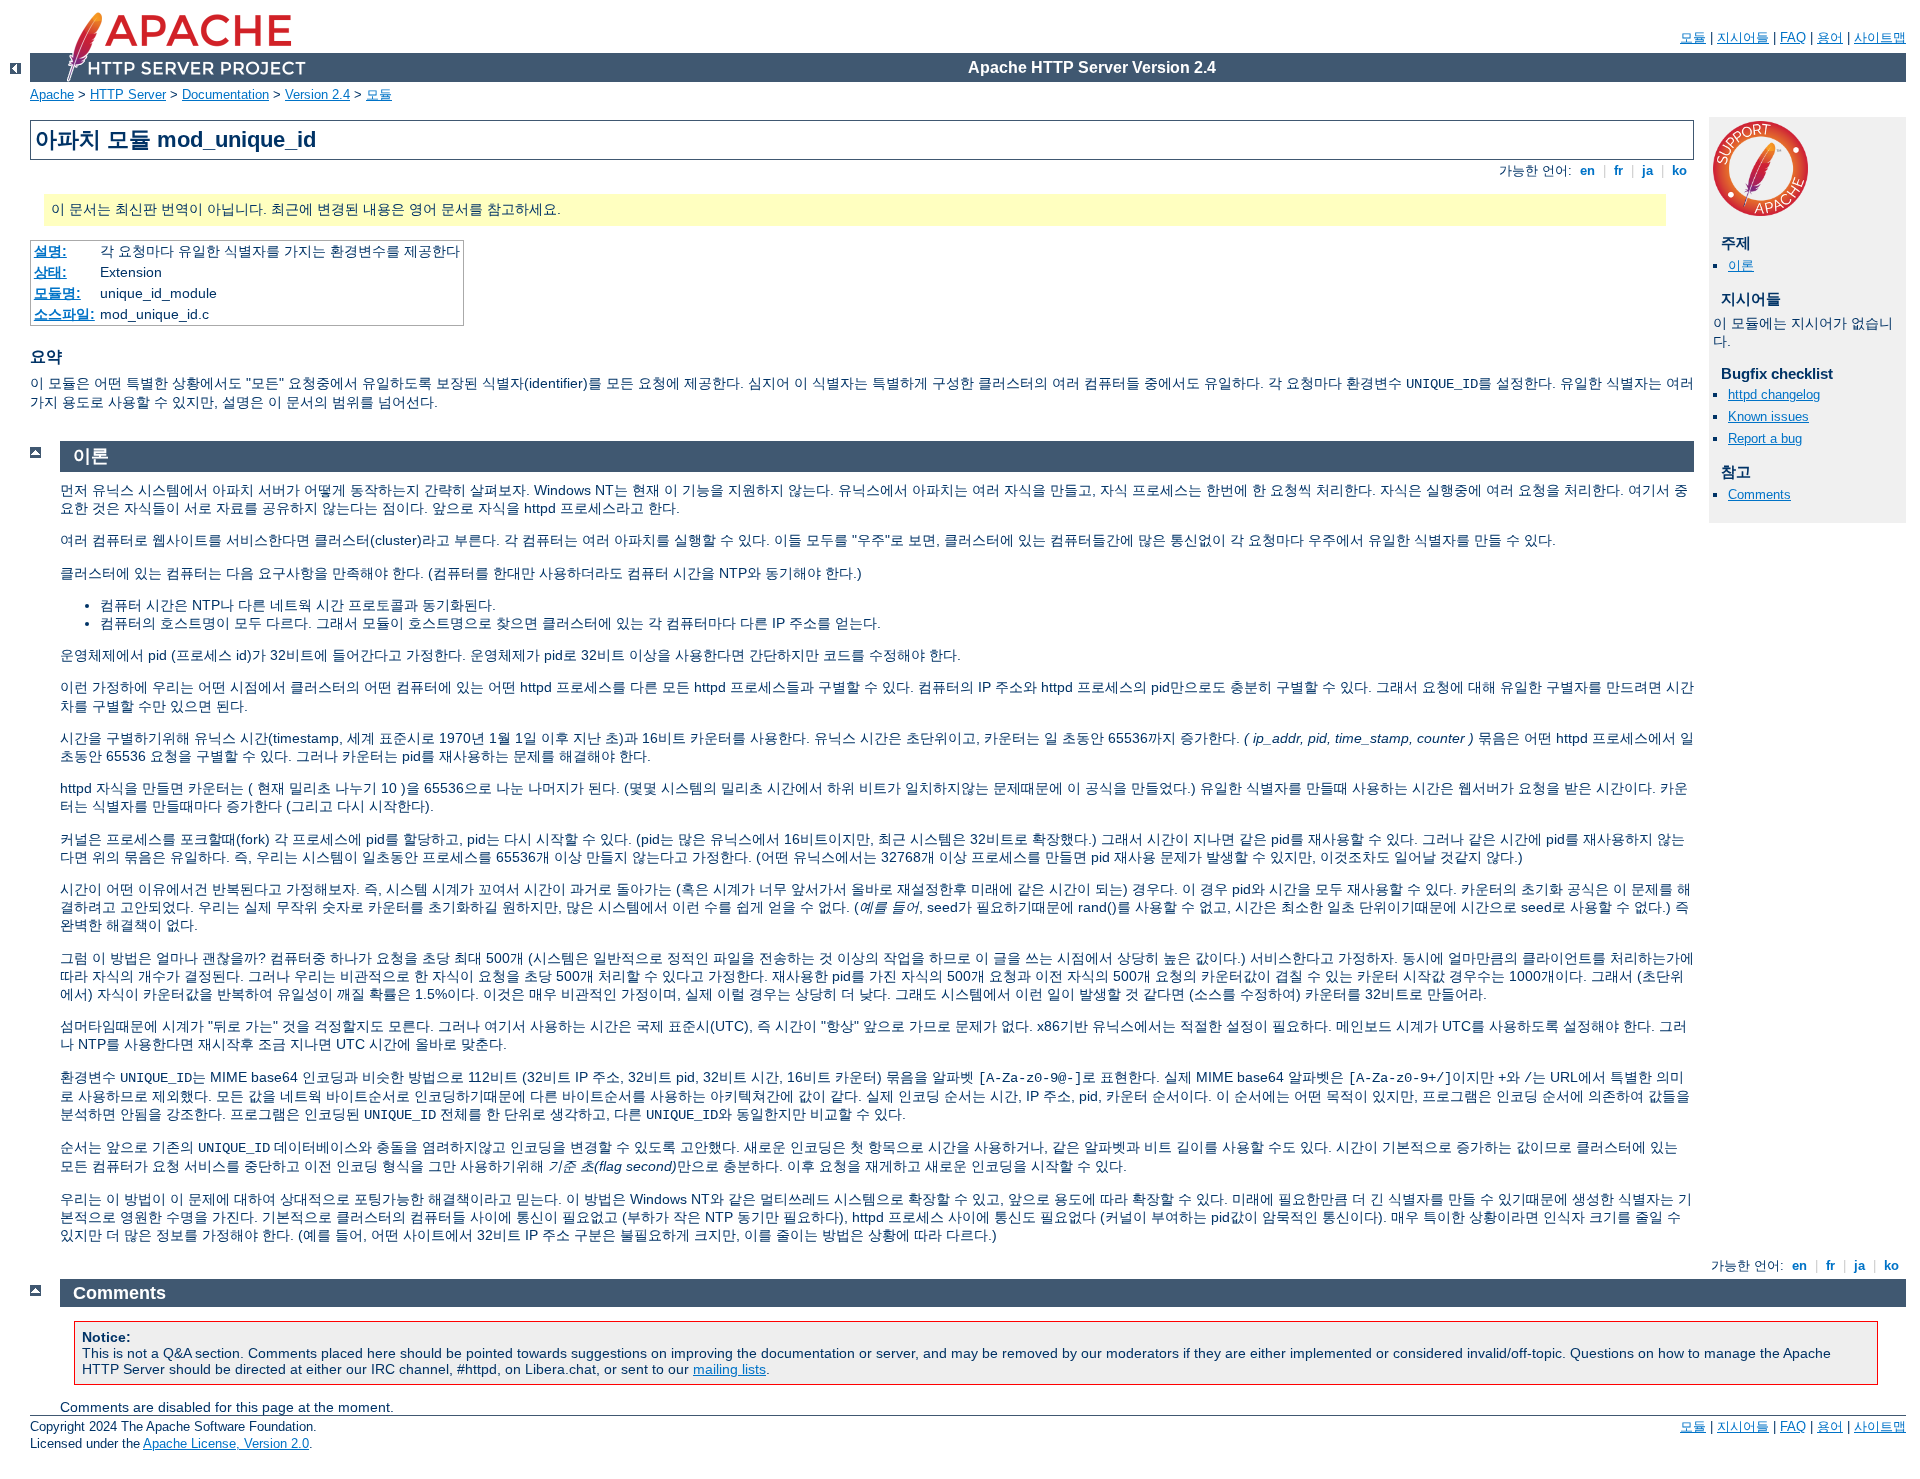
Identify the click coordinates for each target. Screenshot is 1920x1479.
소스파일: (64, 314)
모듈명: (57, 293)
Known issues (1768, 416)
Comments (1759, 494)
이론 (1741, 265)
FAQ (1793, 37)
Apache (52, 94)
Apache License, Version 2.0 (226, 1443)
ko (1679, 170)
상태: (50, 272)
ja (1647, 170)
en (1587, 170)
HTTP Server (128, 94)
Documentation (225, 94)
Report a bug (1765, 438)
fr (1618, 170)
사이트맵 (1880, 37)
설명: (50, 251)
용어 (1830, 37)
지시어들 (1743, 37)
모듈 (1693, 37)
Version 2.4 (317, 94)
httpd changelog (1774, 394)
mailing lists (729, 1369)
